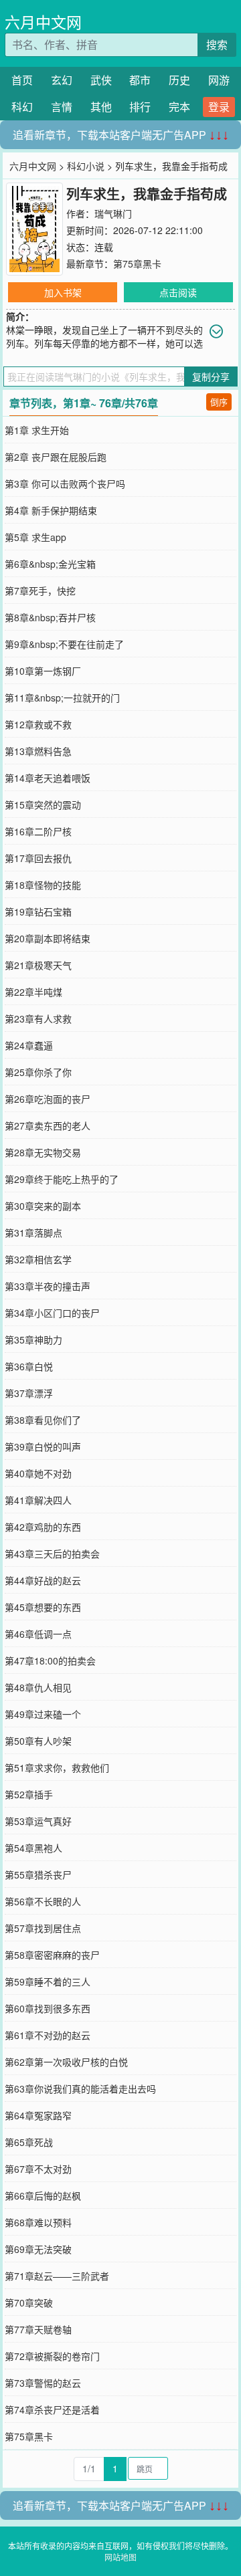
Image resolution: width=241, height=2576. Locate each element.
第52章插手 (29, 1794)
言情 (62, 107)
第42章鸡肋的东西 (43, 1527)
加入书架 (63, 292)
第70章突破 (29, 2302)
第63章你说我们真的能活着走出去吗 (80, 2088)
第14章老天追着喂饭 (48, 778)
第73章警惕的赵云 (43, 2383)
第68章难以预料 (38, 2222)
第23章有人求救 (38, 1018)
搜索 (217, 44)
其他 (101, 107)
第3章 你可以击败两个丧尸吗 (65, 484)
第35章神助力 (33, 1339)
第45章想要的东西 (43, 1607)
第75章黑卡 (137, 263)
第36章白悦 (29, 1366)
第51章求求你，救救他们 (57, 1767)
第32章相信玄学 (38, 1259)
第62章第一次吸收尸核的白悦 (66, 2062)
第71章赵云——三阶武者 (57, 2276)
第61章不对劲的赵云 (48, 2035)
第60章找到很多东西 (48, 2008)
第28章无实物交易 (43, 1152)
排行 (140, 107)
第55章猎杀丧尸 (38, 1874)
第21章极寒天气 (38, 965)
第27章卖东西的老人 (48, 1125)
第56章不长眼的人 (43, 1901)
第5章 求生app (35, 537)
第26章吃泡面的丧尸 (48, 1099)
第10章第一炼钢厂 (43, 671)
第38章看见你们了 (43, 1420)
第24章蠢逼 (29, 1045)
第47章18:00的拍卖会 (50, 1660)
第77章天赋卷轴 (38, 2329)
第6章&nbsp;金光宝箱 (50, 564)
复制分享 (211, 377)
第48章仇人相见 (38, 1687)
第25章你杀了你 (38, 1072)
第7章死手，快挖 (40, 591)
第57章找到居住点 (43, 1928)
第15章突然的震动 (43, 804)
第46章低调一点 (38, 1634)
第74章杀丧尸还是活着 (52, 2409)
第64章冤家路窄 (38, 2115)
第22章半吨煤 (33, 992)
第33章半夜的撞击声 (48, 1286)
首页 (22, 80)
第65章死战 (29, 2142)
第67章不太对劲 (38, 2169)
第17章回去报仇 (38, 858)
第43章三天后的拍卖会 (52, 1553)
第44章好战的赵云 (43, 1580)
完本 (179, 107)
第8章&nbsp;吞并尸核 (50, 617)
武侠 (101, 80)
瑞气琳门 (113, 213)
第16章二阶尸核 (38, 831)
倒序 (219, 402)
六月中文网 (43, 22)
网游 (219, 80)
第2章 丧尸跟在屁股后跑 (56, 457)
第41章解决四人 (38, 1500)
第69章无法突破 (38, 2249)
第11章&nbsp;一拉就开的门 (62, 697)
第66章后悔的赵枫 (43, 2195)
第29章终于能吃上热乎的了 (62, 1179)
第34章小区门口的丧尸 (52, 1313)
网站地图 (120, 2557)
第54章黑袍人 (33, 1848)
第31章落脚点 (33, 1232)
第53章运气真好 (38, 1821)
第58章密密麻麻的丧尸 (52, 1955)
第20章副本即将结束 (48, 938)
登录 (219, 107)
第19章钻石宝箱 (38, 911)
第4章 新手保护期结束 (51, 510)
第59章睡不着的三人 (48, 1981)
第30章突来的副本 (43, 1206)
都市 (140, 80)
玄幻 (62, 80)
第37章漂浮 (29, 1393)
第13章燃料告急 (38, 751)
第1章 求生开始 (37, 430)
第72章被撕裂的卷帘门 (52, 2356)
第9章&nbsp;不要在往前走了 (64, 644)
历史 (179, 80)
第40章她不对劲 (38, 1473)
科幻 (22, 107)
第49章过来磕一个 (43, 1714)
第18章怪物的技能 (43, 885)
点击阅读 (178, 292)
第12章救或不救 (38, 724)
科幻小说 (86, 166)
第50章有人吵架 (38, 1741)
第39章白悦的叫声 (43, 1446)
